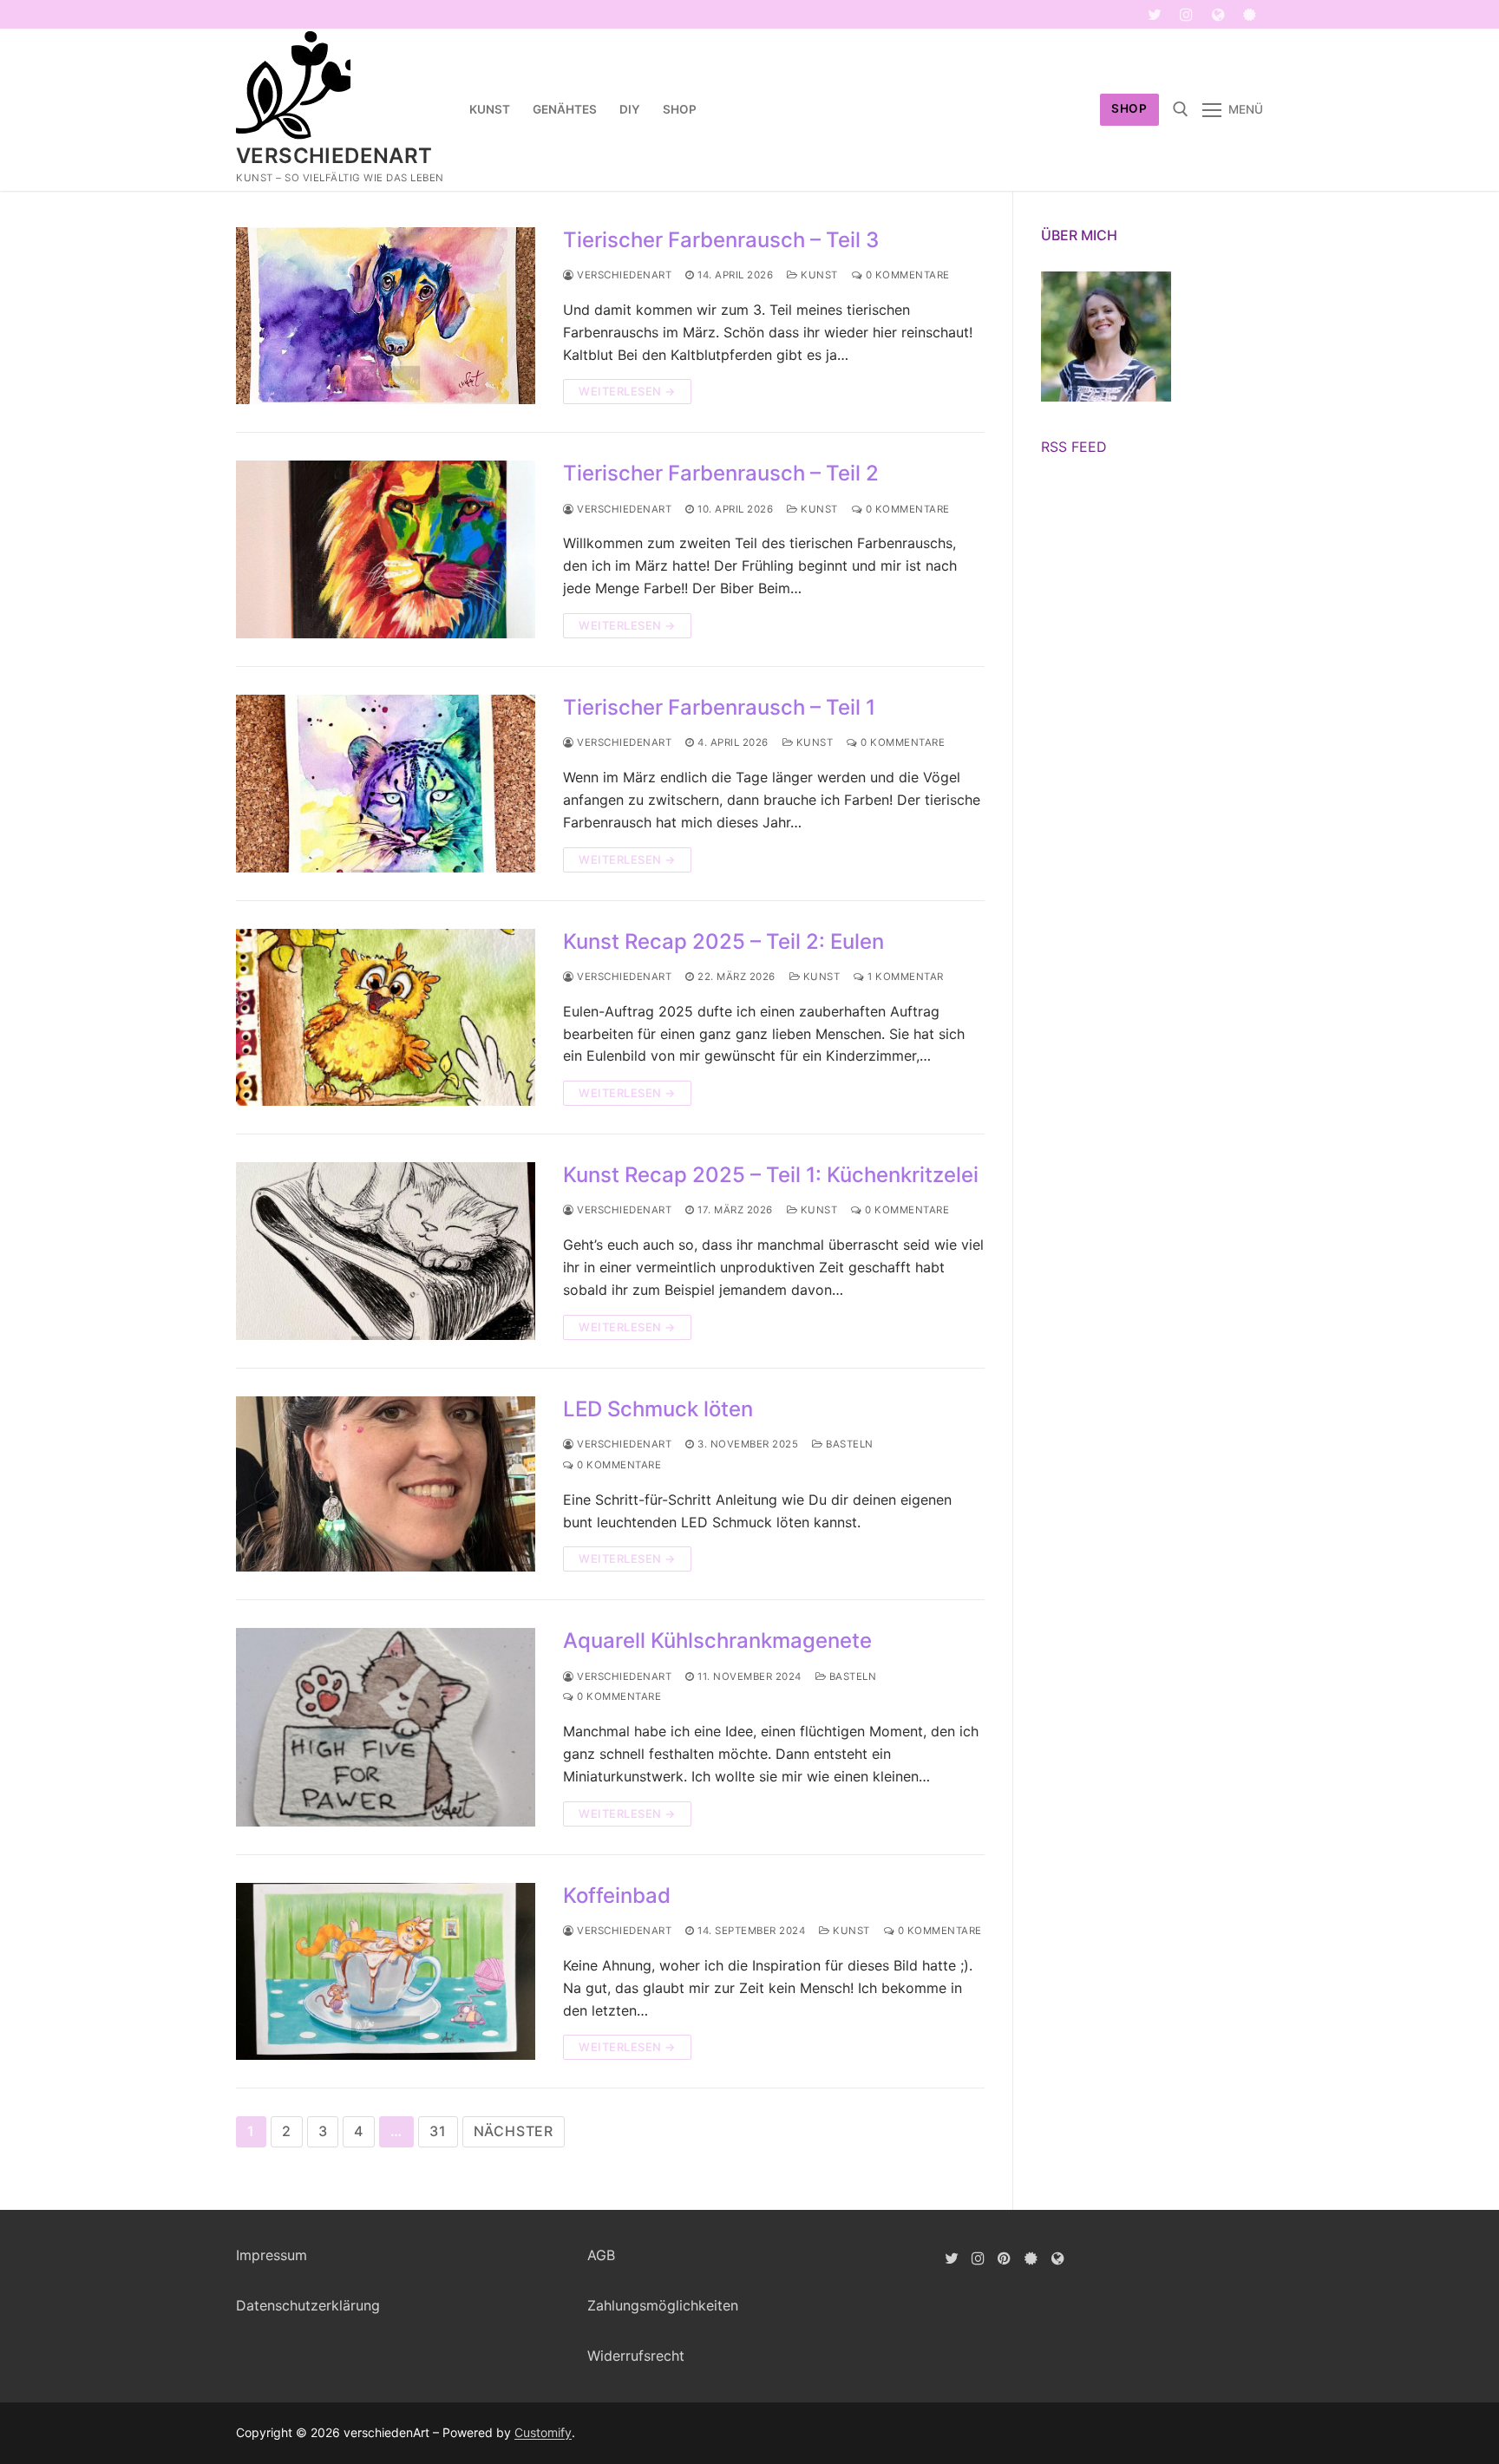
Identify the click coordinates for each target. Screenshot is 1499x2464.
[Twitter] (1155, 14)
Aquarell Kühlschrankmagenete (717, 1640)
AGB (601, 2255)
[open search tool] (1181, 109)
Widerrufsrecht (636, 2356)
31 (438, 2131)
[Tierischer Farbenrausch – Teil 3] (386, 316)
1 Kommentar (904, 977)
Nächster (514, 2131)
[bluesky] (1250, 14)
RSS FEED (1074, 447)
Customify (543, 2432)
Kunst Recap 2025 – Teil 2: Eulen (723, 941)
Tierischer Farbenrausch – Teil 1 (719, 707)
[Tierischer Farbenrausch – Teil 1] (386, 784)
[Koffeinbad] (386, 1972)
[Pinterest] (1005, 2258)
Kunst (818, 275)
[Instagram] (1186, 14)
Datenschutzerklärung (308, 2305)
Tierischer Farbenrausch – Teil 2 (721, 473)
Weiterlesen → (627, 391)
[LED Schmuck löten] (386, 1484)
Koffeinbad (617, 1895)
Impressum (272, 2255)
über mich (1079, 235)
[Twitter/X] (951, 2258)
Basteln (848, 1444)
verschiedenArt (334, 156)
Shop (1129, 108)
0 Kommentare (906, 275)
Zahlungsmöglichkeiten (663, 2305)
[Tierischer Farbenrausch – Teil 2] (386, 549)
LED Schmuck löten (658, 1409)
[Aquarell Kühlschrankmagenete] (386, 1727)
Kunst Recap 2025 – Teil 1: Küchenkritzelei (771, 1175)
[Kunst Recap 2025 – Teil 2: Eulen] (386, 1018)
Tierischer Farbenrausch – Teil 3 (721, 240)
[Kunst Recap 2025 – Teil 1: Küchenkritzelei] (386, 1251)
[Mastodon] (1218, 14)
